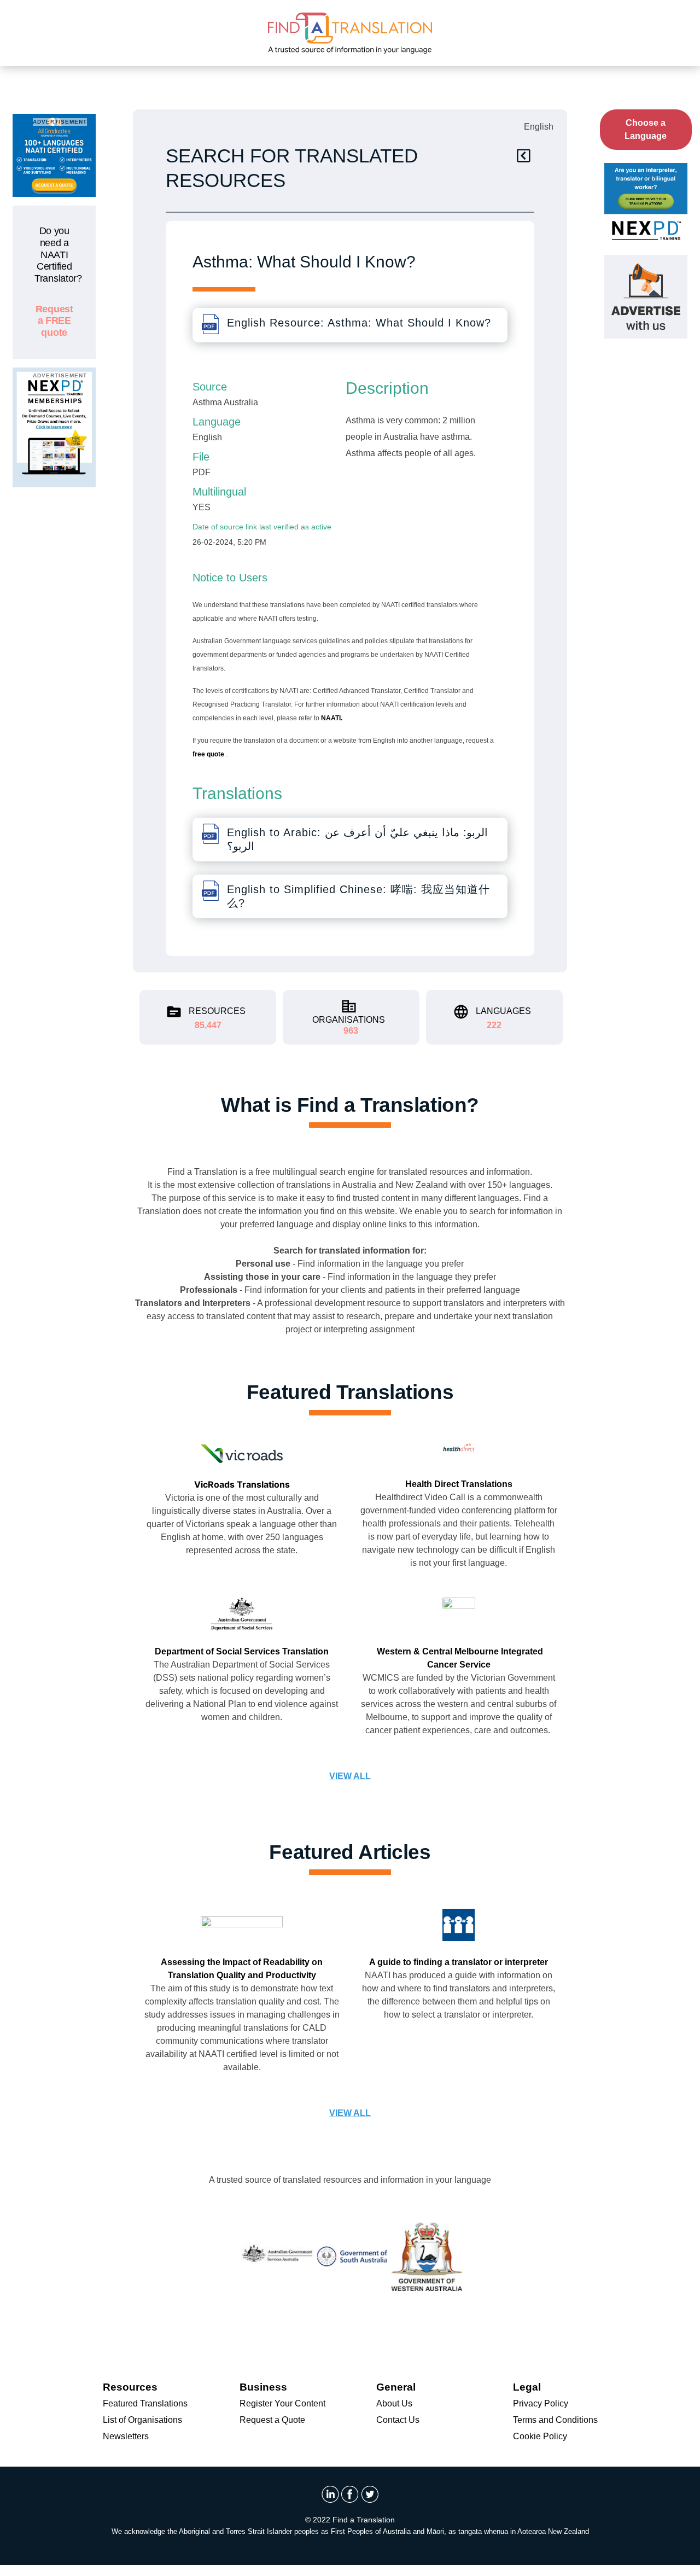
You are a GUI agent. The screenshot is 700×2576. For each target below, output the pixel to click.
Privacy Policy (541, 2403)
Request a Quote (272, 2420)
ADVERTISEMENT (60, 122)
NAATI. (332, 718)
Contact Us (398, 2420)
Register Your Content (282, 2403)
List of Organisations (142, 2420)
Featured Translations (145, 2403)
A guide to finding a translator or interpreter (459, 1962)
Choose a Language (646, 129)
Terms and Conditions (555, 2420)
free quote (209, 754)
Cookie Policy (540, 2436)
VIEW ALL (350, 1776)
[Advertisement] (54, 660)
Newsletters (126, 2436)
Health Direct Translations (459, 1484)
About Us (394, 2403)
